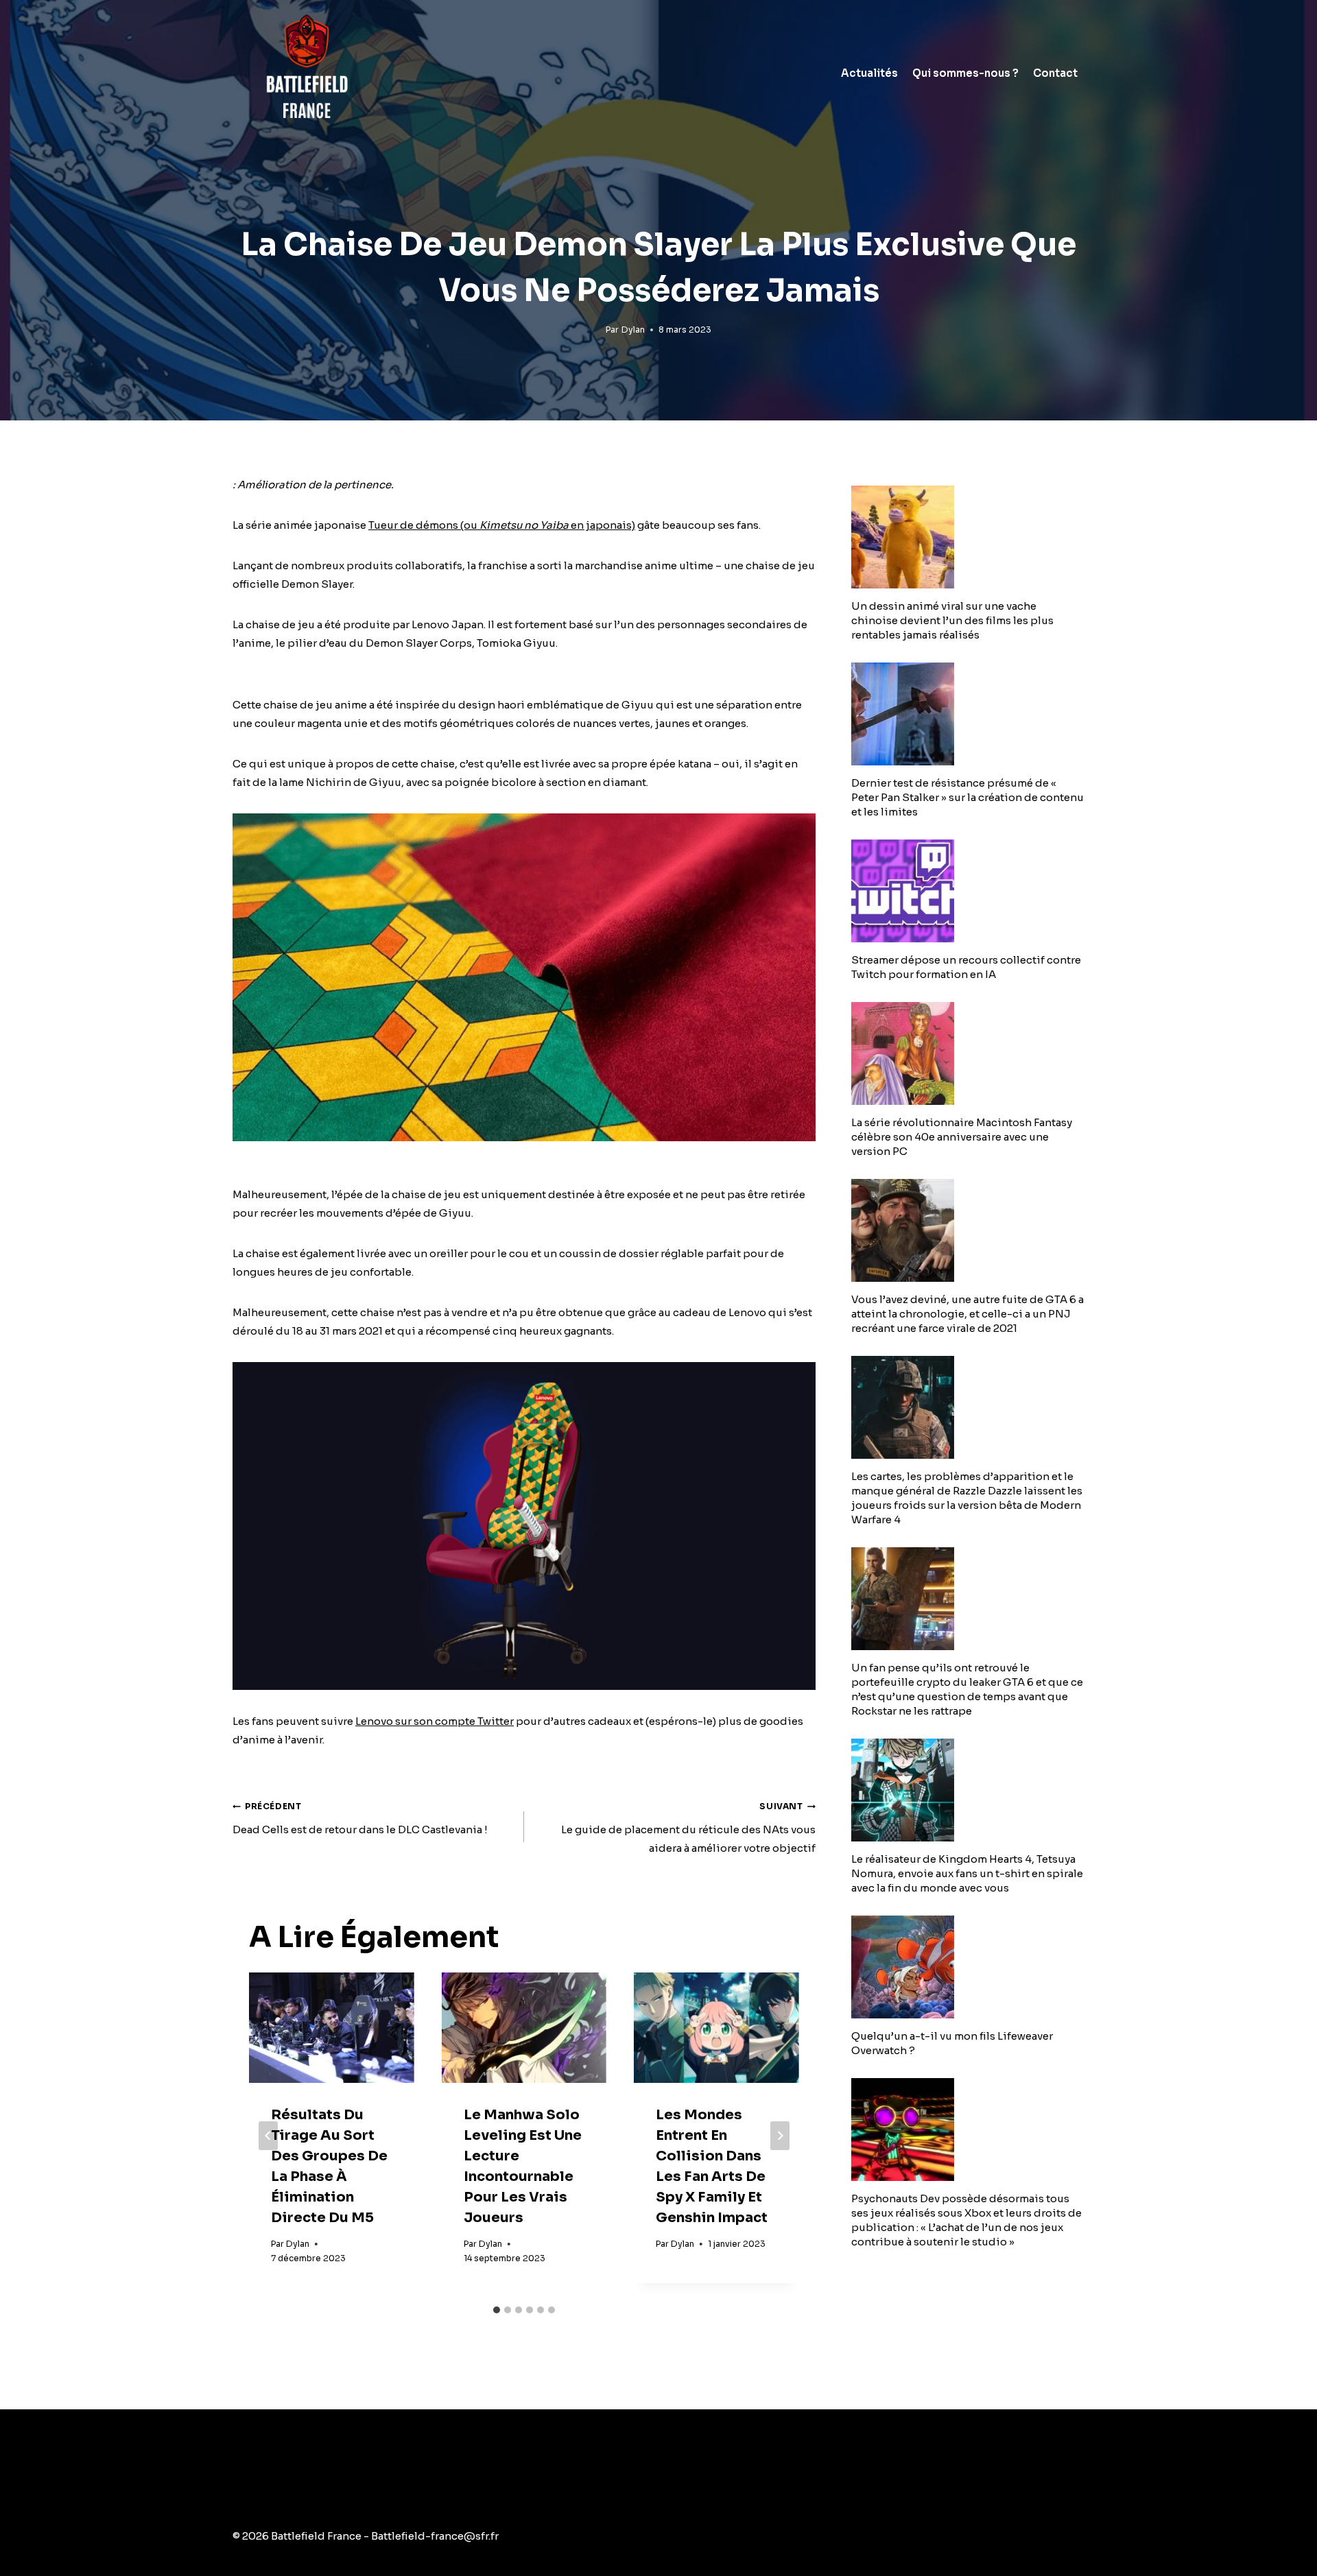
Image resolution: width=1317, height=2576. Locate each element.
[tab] (497, 2310)
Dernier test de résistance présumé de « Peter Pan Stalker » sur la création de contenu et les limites (968, 797)
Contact (1055, 73)
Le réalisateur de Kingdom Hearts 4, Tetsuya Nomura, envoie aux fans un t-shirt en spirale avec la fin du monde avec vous (967, 1873)
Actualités (869, 73)
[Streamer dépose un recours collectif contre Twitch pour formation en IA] (968, 891)
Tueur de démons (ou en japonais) (502, 525)
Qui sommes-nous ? (965, 73)
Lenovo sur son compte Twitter (435, 1721)
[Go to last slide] (268, 2136)
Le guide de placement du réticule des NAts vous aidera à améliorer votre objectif (688, 1828)
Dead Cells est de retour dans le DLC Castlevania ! (360, 1818)
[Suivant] (780, 2136)
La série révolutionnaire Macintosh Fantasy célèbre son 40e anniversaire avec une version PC (962, 1137)
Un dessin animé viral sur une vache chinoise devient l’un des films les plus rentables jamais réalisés (952, 620)
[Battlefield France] (306, 73)
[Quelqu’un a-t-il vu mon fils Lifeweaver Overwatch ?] (968, 1967)
